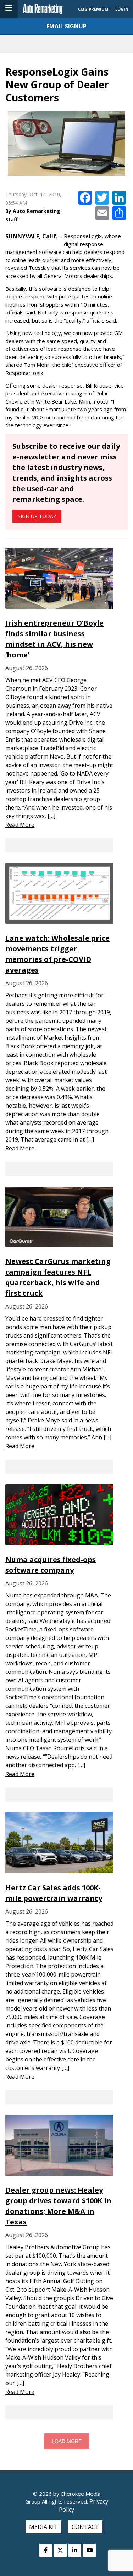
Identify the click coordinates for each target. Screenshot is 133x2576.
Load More (67, 2441)
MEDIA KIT (43, 2527)
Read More (20, 825)
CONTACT (85, 2527)
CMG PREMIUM (93, 9)
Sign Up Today (37, 516)
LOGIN (122, 9)
